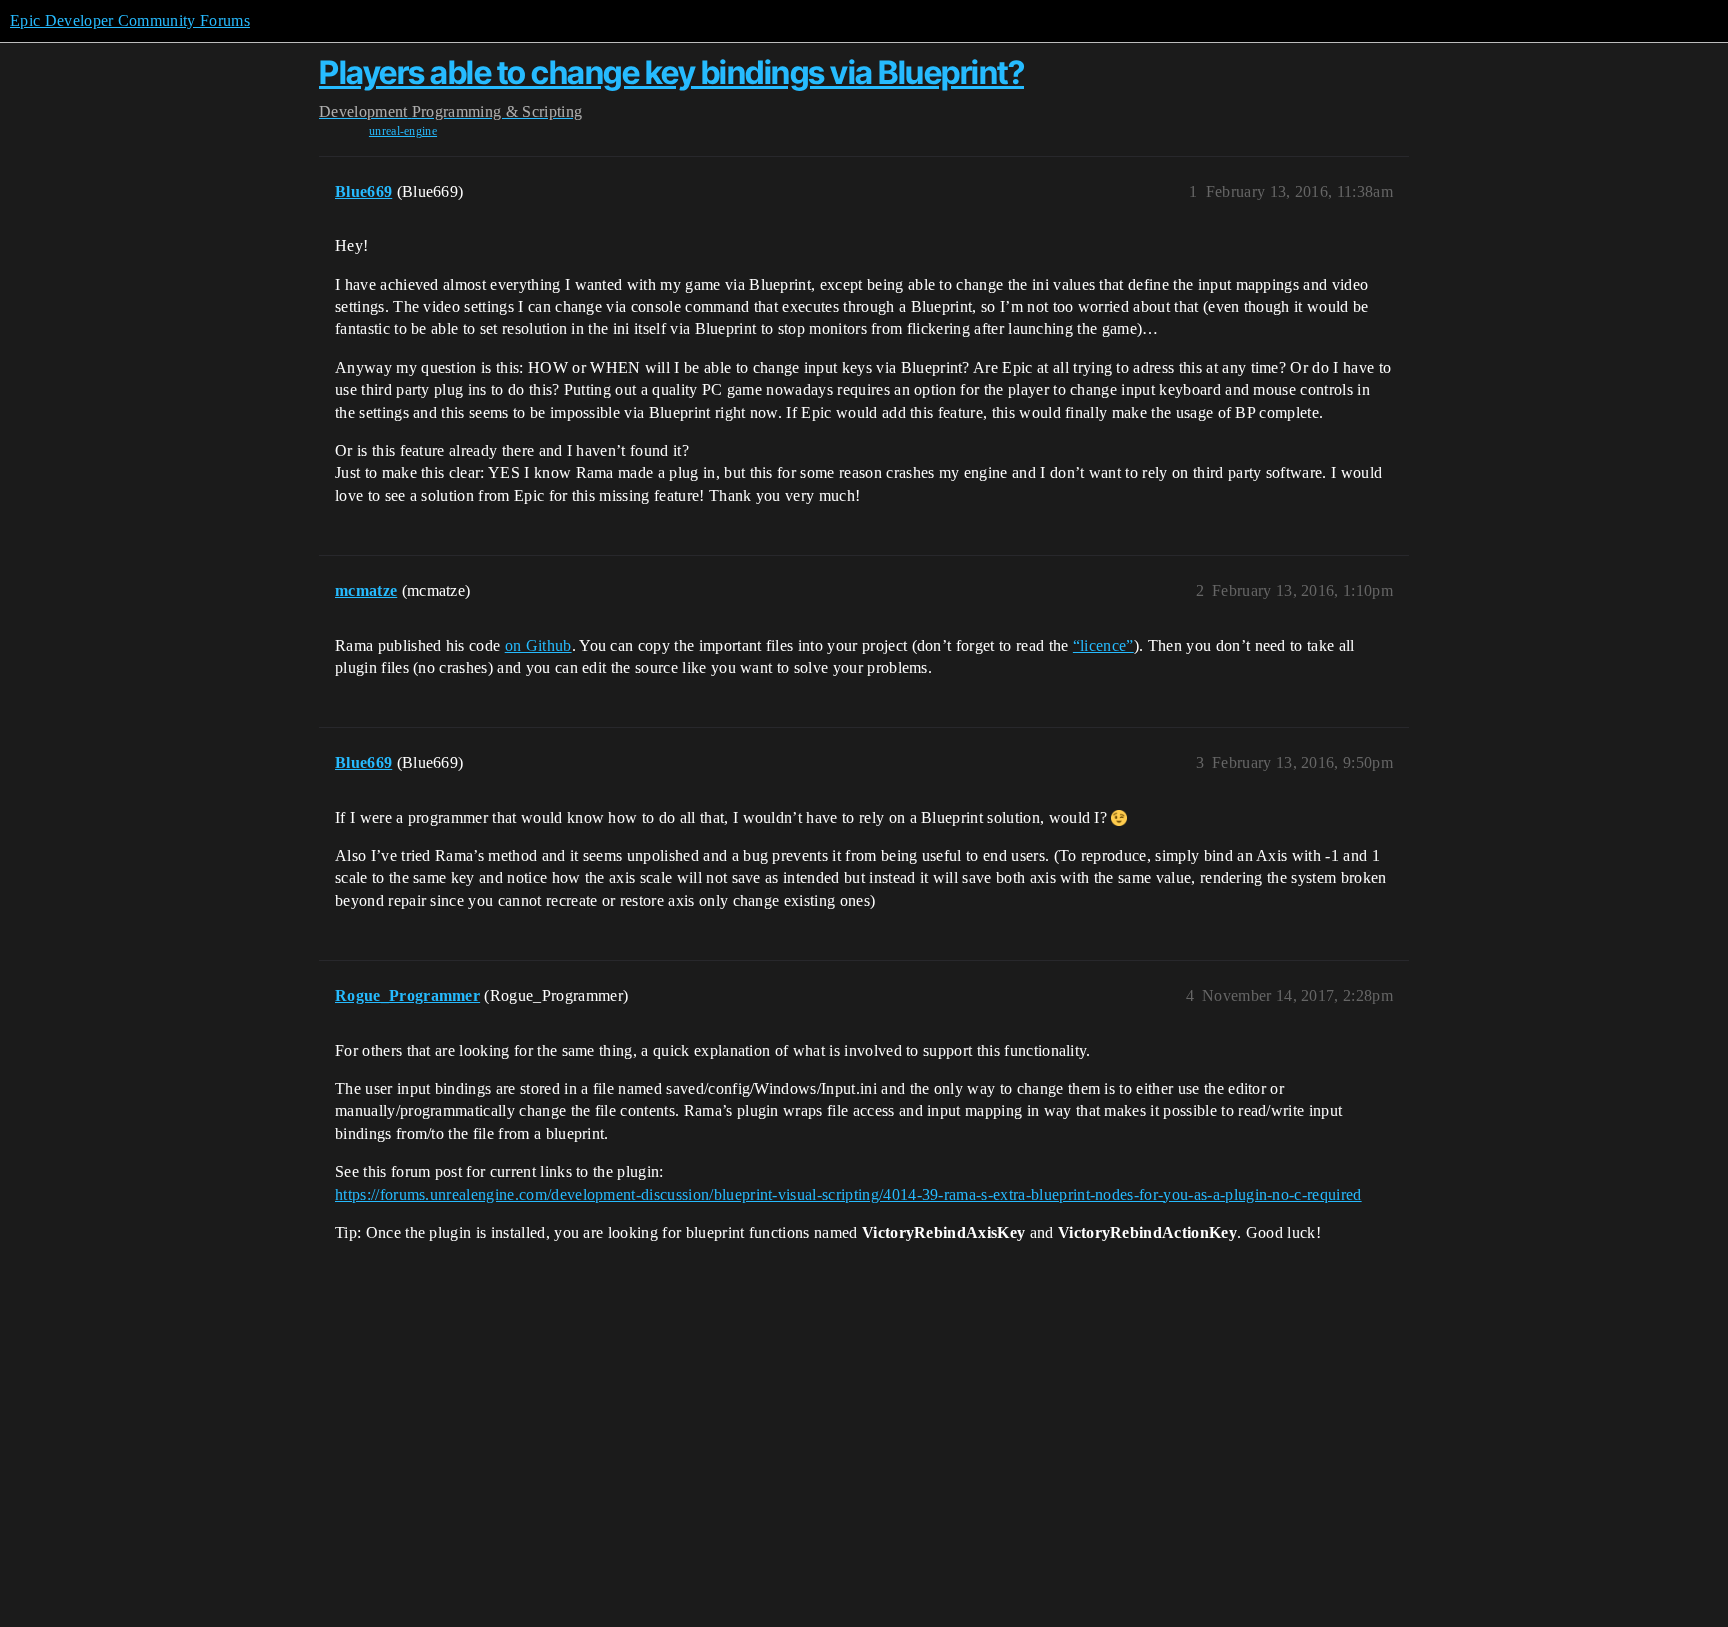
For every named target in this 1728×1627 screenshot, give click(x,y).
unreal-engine (403, 131)
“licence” (1103, 645)
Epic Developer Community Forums (130, 20)
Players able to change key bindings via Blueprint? (671, 72)
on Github (538, 645)
